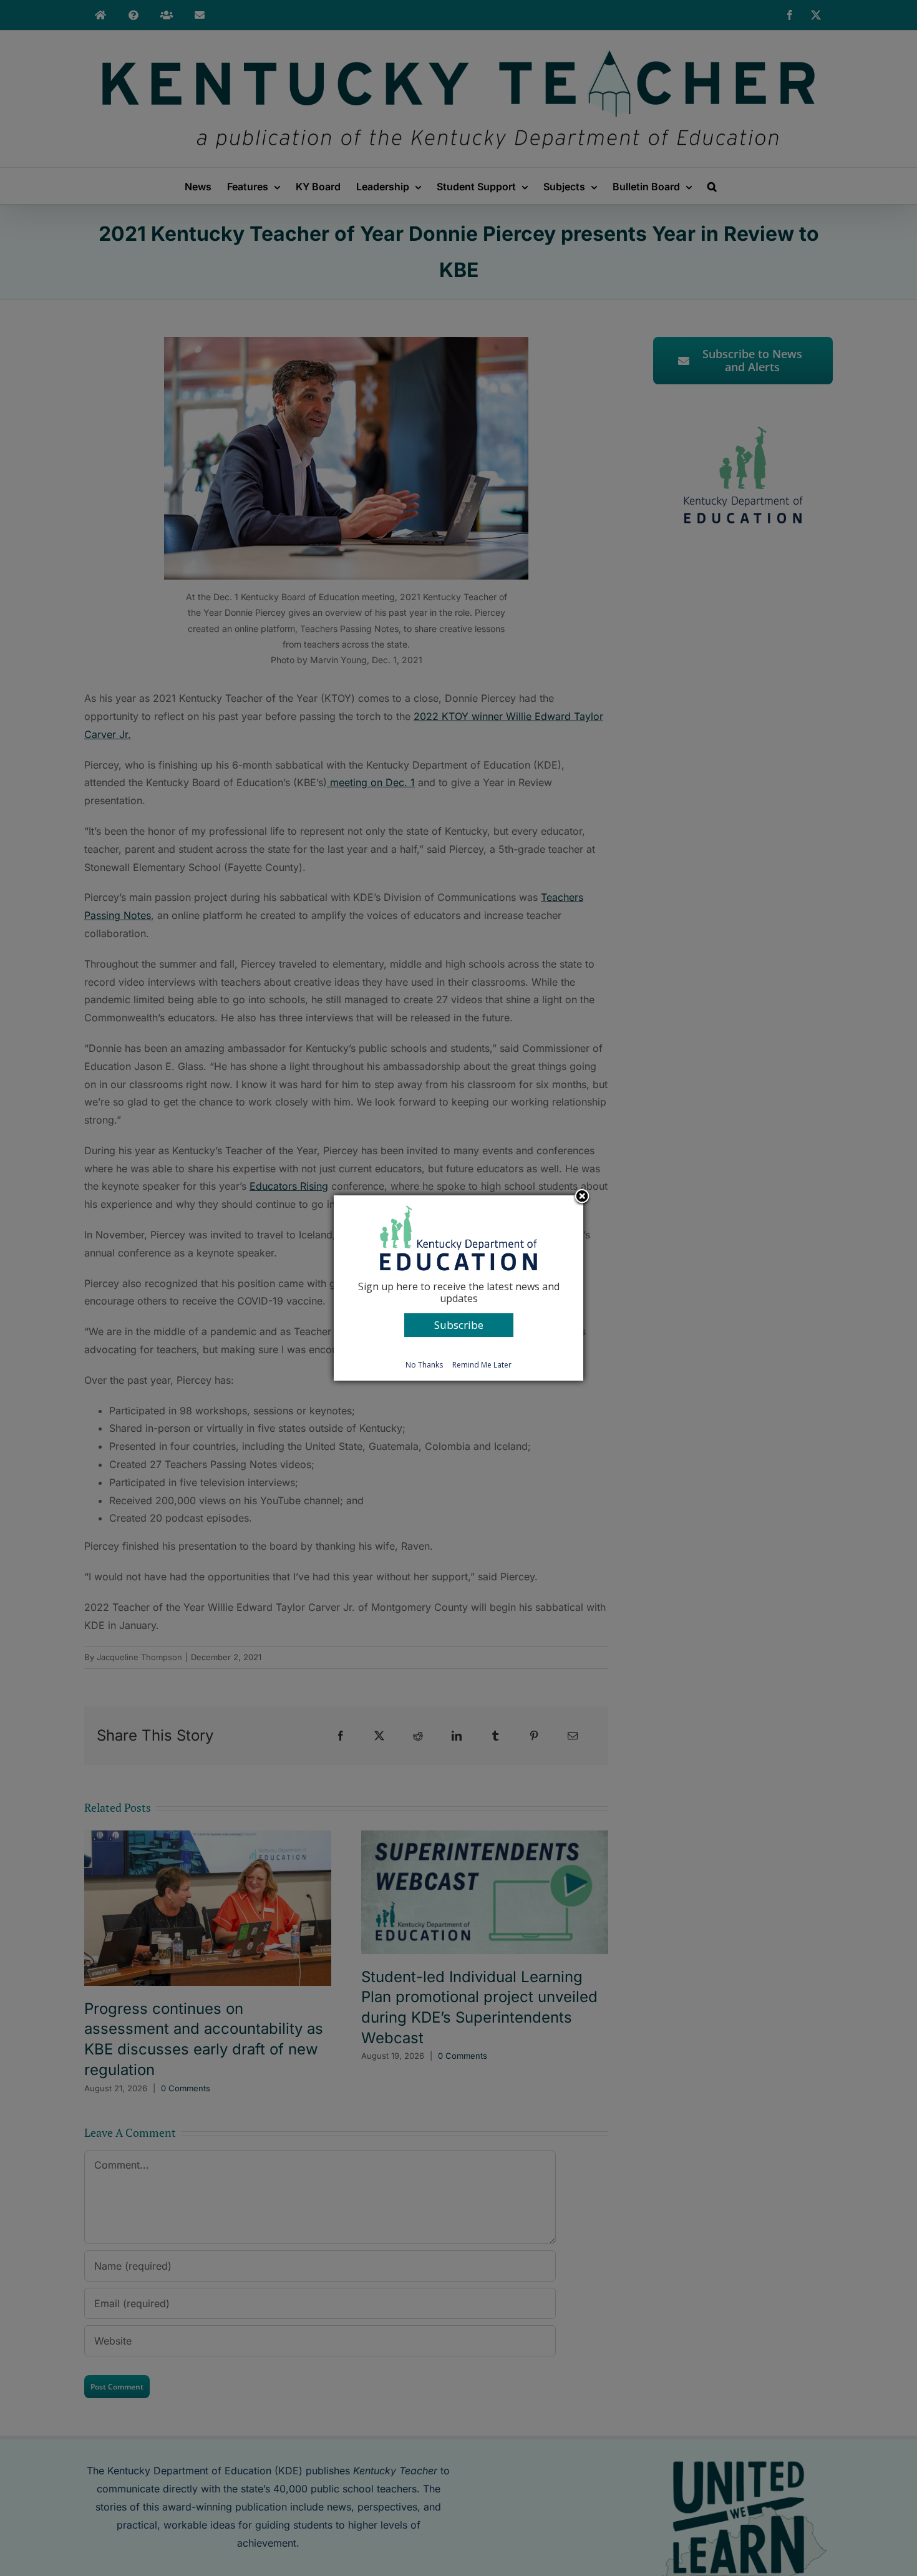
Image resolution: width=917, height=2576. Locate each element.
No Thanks (424, 1365)
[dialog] (458, 1288)
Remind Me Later (482, 1365)
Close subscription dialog (582, 1197)
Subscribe (459, 1325)
